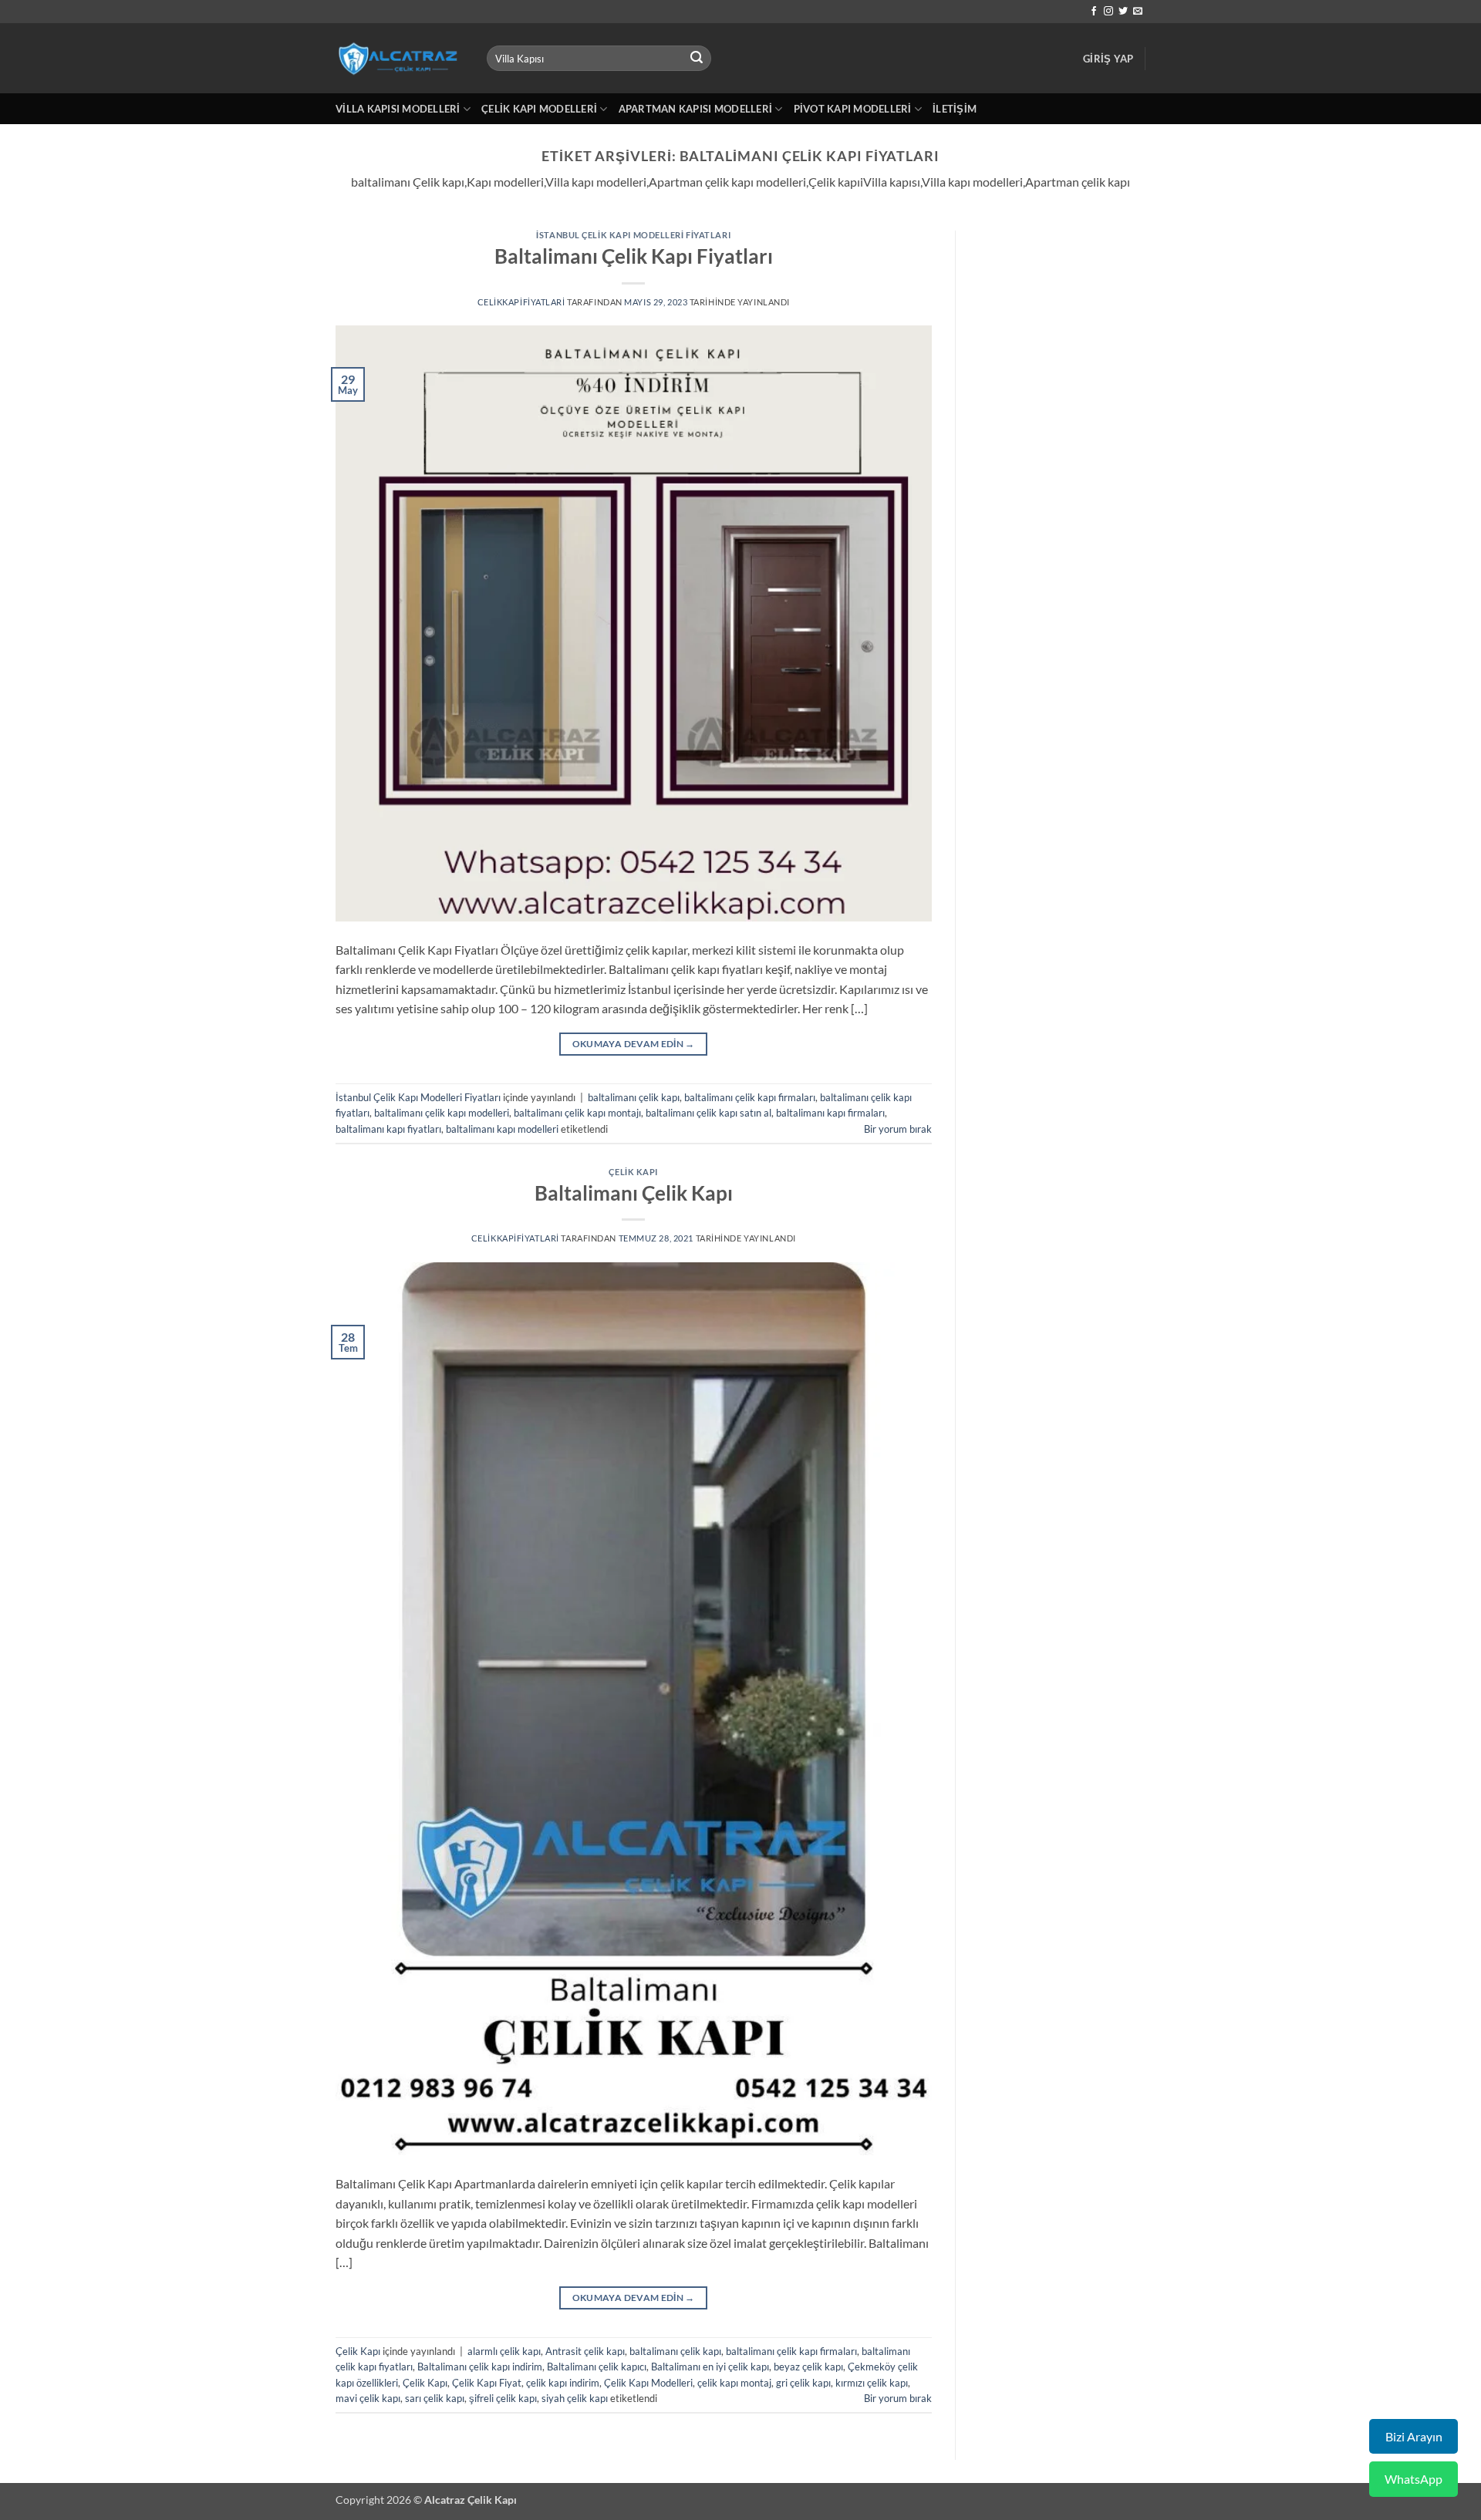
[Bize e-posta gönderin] (1138, 12)
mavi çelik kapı (368, 2398)
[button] (1108, 59)
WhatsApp (1414, 2479)
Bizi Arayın (1414, 2436)
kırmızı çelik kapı (872, 2383)
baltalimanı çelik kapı (634, 1097)
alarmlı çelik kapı (504, 2351)
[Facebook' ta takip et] (1094, 12)
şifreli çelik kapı (503, 2398)
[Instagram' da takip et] (1108, 12)
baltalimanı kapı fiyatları (388, 1129)
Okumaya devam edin (634, 1044)
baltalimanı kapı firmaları (830, 1113)
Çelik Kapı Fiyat (487, 2383)
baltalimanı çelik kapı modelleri (442, 1113)
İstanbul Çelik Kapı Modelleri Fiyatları (633, 235)
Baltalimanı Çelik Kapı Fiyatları (634, 256)
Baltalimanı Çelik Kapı (634, 1193)
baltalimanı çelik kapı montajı (577, 1113)
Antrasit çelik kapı (585, 2351)
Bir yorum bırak (898, 1129)
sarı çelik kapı (435, 2398)
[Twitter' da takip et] (1123, 12)
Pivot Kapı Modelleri (853, 109)
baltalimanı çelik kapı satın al (708, 1113)
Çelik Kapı (633, 1172)
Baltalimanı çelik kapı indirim (480, 2367)
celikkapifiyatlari (521, 302)
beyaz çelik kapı (808, 2367)
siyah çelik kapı (575, 2398)
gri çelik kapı (803, 2383)
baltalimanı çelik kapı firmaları (750, 1097)
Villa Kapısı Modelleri (398, 109)
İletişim (955, 109)
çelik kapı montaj (734, 2383)
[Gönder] (697, 59)
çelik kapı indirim (563, 2383)
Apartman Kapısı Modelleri (695, 109)
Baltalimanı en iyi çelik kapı (710, 2367)
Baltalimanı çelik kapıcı (597, 2367)
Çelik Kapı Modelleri (539, 109)
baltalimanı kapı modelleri (502, 1129)
